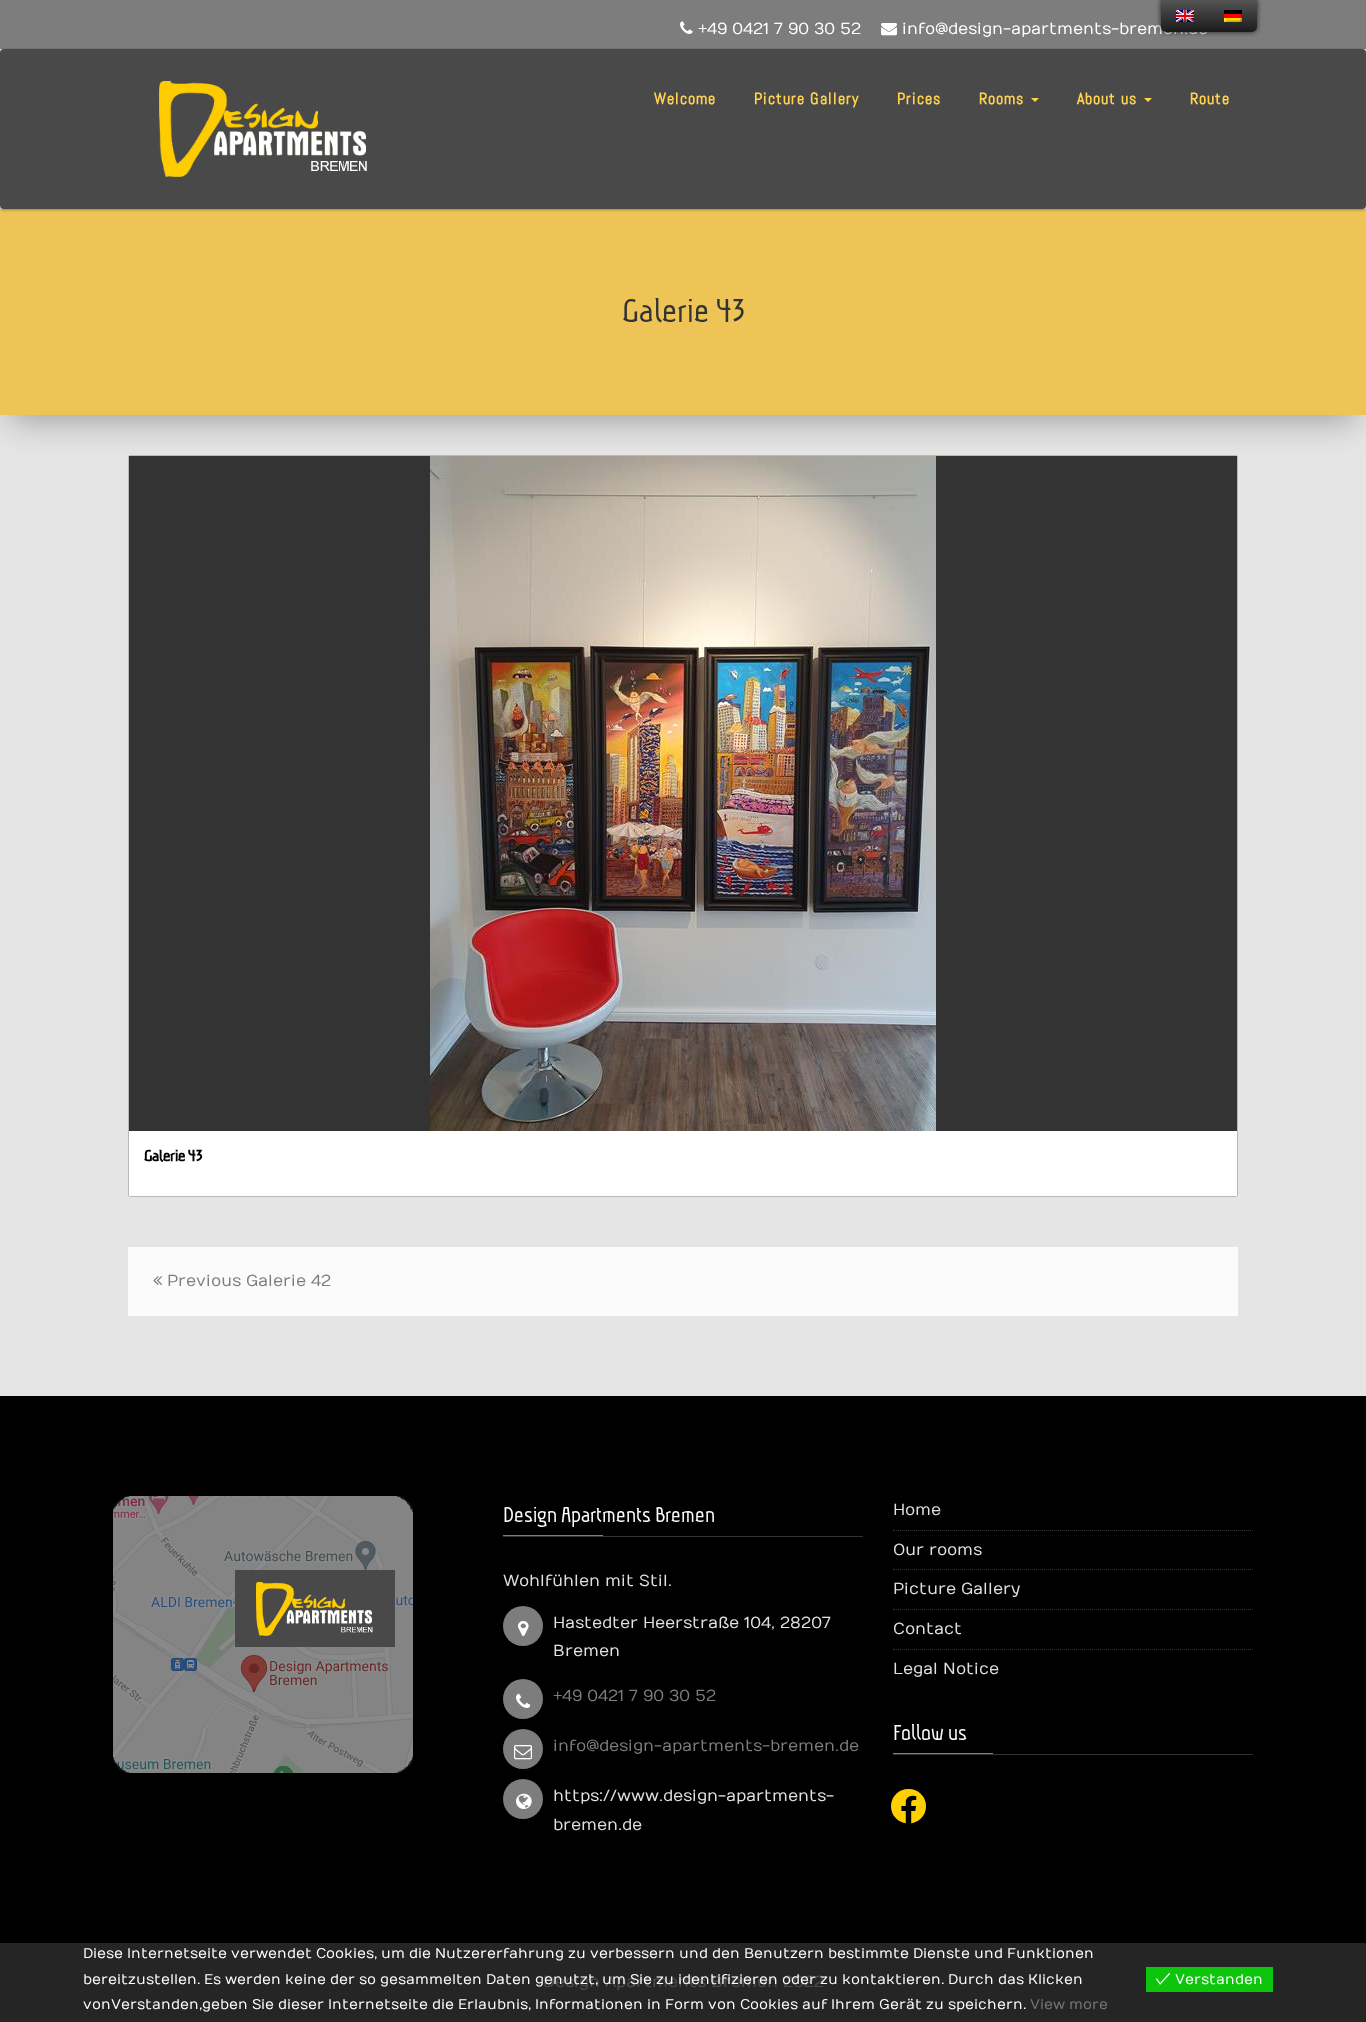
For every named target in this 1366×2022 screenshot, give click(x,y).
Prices (919, 98)
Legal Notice (946, 1669)
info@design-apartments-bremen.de (706, 1746)
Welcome (685, 98)
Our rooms (937, 1550)
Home (917, 1510)
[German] (1233, 16)
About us (1109, 98)
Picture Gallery (806, 98)
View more (1069, 2004)
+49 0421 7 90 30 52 (634, 1696)
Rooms (1004, 98)
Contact (927, 1629)
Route (1210, 98)
